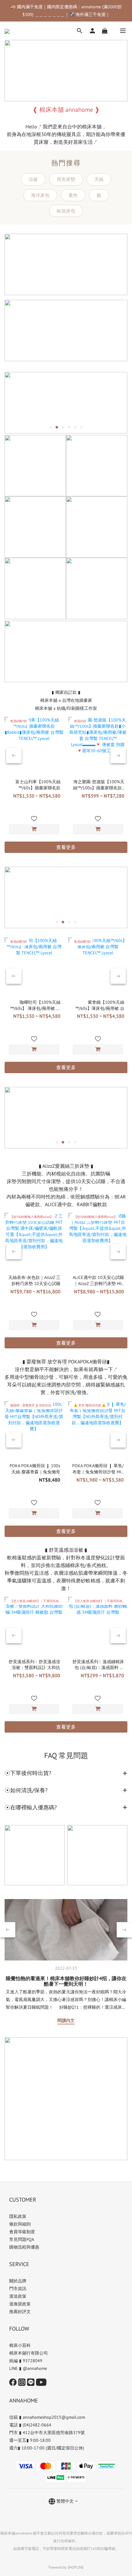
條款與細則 (20, 2224)
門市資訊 (18, 2289)
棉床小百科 (20, 2345)
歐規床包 (66, 211)
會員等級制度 (22, 2232)
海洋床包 (40, 195)
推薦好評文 (20, 2312)
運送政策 (18, 2296)
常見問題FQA (22, 2239)
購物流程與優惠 (24, 2247)
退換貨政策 (20, 2304)
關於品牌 (18, 2281)
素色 (73, 195)
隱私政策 (18, 2216)
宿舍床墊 (66, 179)
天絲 (99, 179)
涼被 (33, 179)
